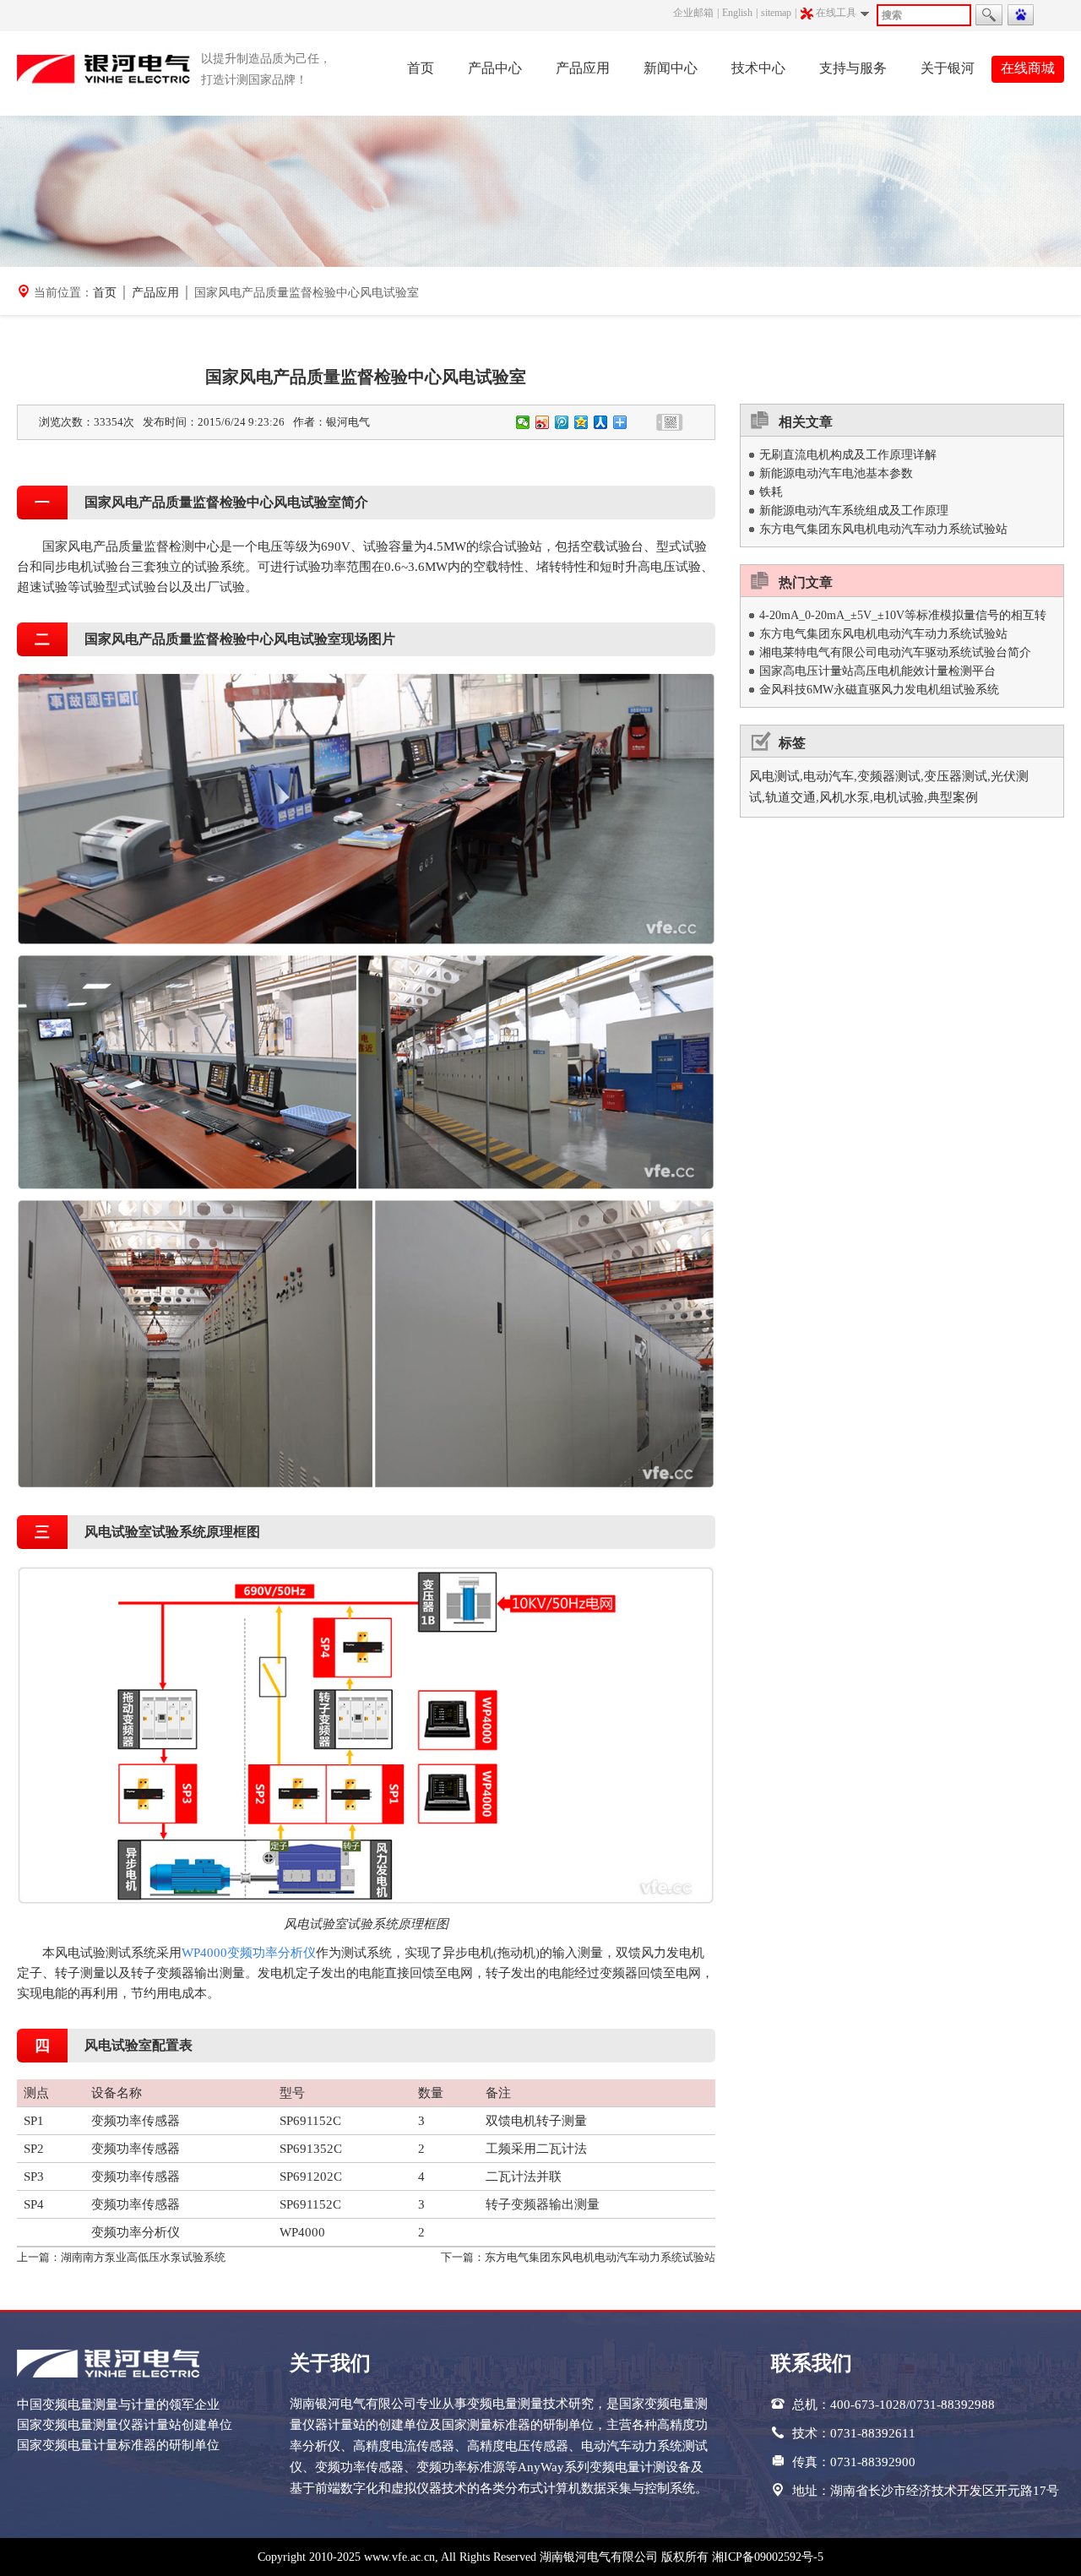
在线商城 (1028, 68)
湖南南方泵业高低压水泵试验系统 (143, 2257)
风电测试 (774, 776)
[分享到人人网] (601, 422)
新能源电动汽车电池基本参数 (836, 473)
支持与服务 (853, 68)
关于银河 (948, 68)
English (737, 13)
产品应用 (583, 68)
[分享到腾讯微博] (562, 422)
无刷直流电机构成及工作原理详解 (848, 455)
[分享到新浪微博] (543, 422)
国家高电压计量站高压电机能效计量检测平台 (877, 671)
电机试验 (899, 797)
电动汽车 (828, 776)
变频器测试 (889, 776)
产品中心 (495, 68)
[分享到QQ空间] (581, 422)
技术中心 (758, 68)
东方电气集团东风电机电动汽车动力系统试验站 (600, 2257)
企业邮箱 (693, 13)
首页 (421, 68)
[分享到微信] (523, 422)
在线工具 (836, 13)
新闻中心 (671, 68)
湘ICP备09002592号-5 (768, 2557)
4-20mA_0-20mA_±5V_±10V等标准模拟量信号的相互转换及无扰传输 (903, 617)
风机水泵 (845, 797)
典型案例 (953, 797)
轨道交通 (790, 797)
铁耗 (771, 492)
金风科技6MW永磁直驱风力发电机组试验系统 (879, 690)
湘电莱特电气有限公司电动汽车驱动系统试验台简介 (895, 652)
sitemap (776, 13)
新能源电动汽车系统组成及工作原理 (854, 511)
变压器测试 (956, 776)
